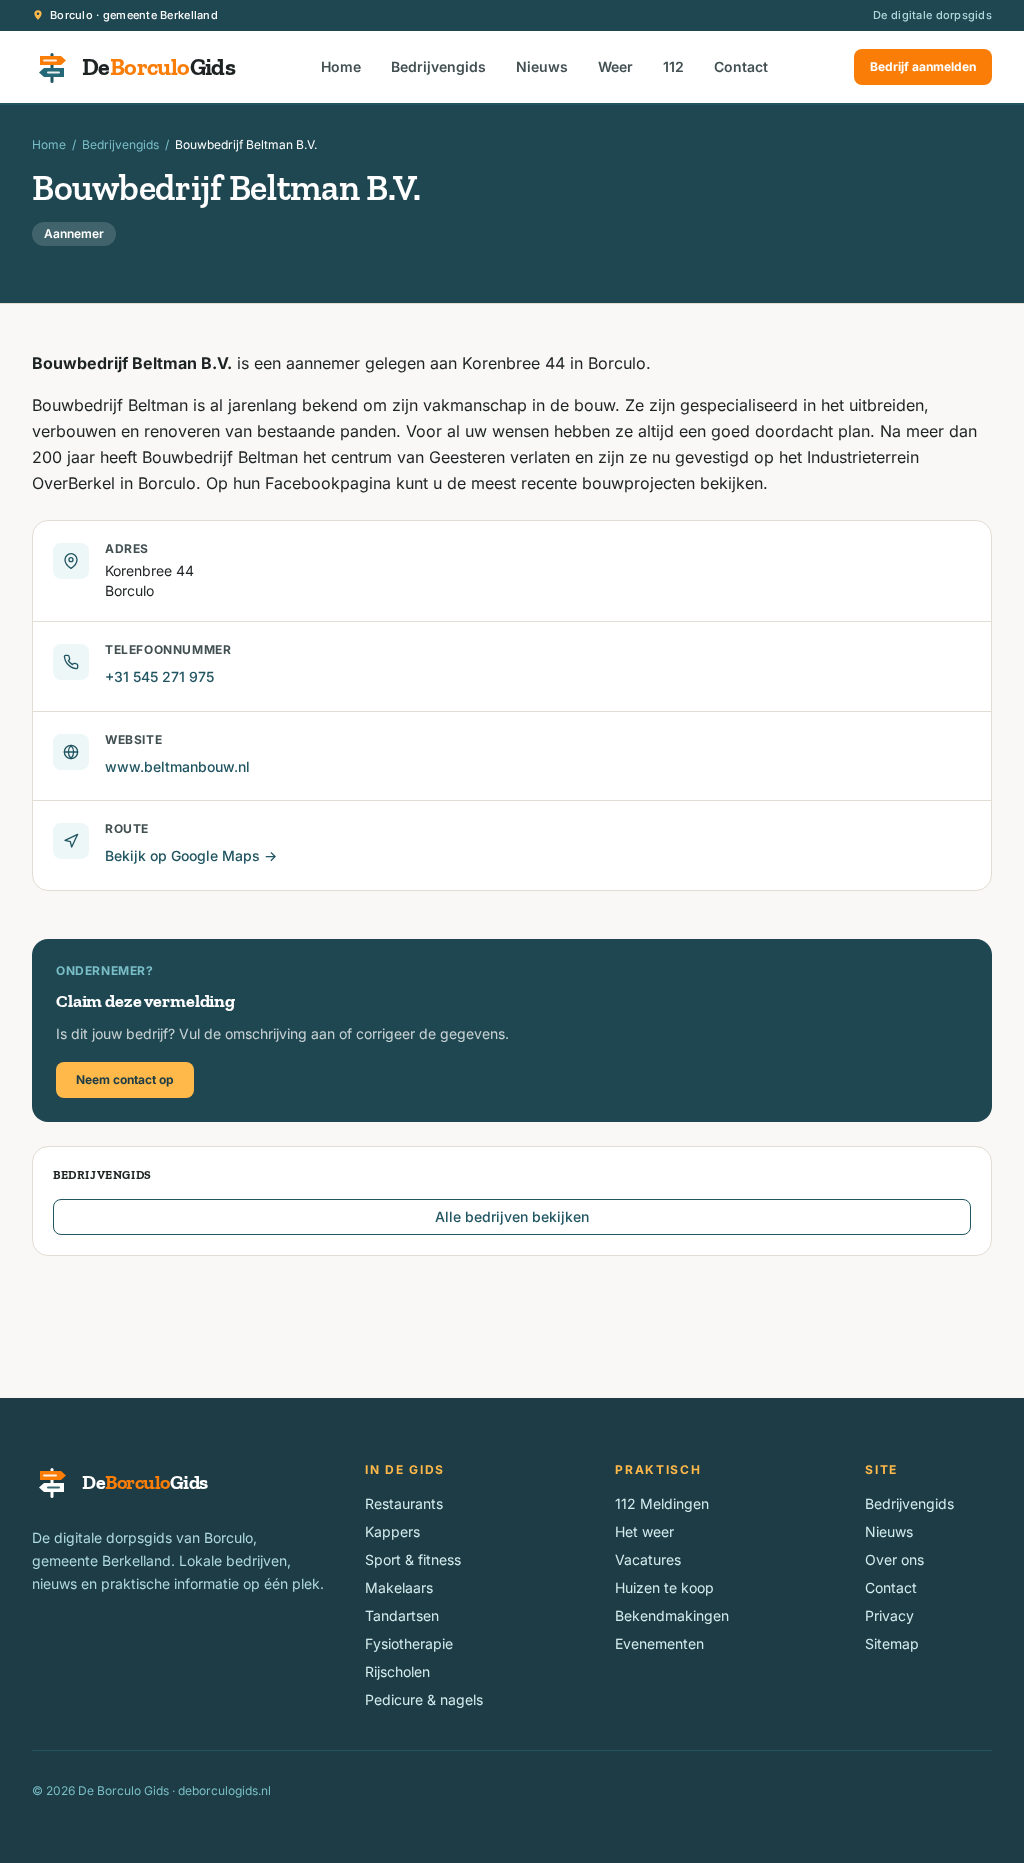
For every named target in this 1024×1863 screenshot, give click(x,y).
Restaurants (404, 1503)
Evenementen (659, 1643)
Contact (741, 66)
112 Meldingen (662, 1503)
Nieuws (542, 66)
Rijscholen (397, 1671)
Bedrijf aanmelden (923, 66)
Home (341, 66)
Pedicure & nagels (424, 1699)
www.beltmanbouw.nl (177, 766)
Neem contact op (125, 1079)
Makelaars (399, 1587)
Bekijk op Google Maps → (191, 855)
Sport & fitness (413, 1559)
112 (673, 66)
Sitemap (892, 1643)
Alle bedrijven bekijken (512, 1216)
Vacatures (648, 1559)
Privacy (889, 1615)
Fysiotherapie (409, 1643)
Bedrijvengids (438, 66)
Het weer (644, 1531)
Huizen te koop (664, 1587)
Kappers (392, 1531)
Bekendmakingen (672, 1615)
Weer (615, 66)
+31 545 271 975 (159, 676)
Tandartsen (402, 1615)
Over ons (894, 1559)
